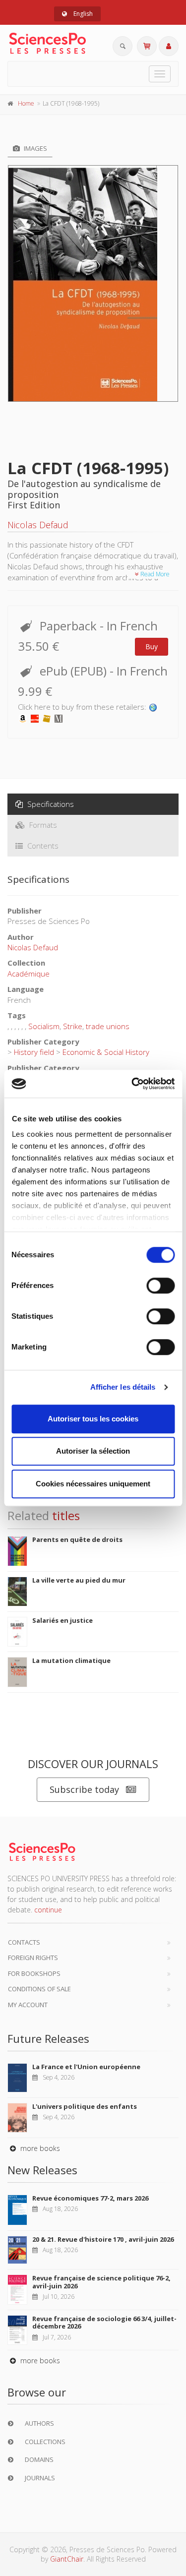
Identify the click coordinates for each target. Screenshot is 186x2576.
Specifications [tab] (50, 804)
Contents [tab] (42, 846)
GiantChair (67, 2559)
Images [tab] (35, 148)
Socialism (44, 1026)
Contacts (24, 1942)
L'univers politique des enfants (85, 2106)
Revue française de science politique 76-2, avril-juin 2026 (101, 2282)
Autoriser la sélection (93, 1451)
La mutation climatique (71, 1660)
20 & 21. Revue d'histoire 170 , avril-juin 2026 (103, 2239)
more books (39, 2148)
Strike (73, 1026)
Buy (152, 646)
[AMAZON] (23, 718)
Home (26, 103)
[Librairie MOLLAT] (59, 718)
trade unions (108, 1026)
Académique (29, 974)
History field (34, 1052)
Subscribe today (84, 1789)
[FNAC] (47, 718)
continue (48, 1910)
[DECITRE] (35, 718)
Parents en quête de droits (77, 1539)
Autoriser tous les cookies (93, 1419)
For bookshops (34, 1973)
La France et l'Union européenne (86, 2067)
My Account (28, 2005)
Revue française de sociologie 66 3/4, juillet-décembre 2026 (104, 2323)
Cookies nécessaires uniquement (93, 1484)
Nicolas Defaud (38, 525)
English (82, 14)
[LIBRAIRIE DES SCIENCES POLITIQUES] (153, 707)
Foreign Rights (33, 1958)
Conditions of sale (39, 1989)
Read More (154, 574)
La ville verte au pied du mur (79, 1580)
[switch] (160, 1286)
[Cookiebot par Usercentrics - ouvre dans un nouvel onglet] (132, 1084)
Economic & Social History (106, 1052)
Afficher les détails (123, 1387)
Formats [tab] (42, 825)
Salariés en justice (62, 1620)
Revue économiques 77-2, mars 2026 (90, 2198)
